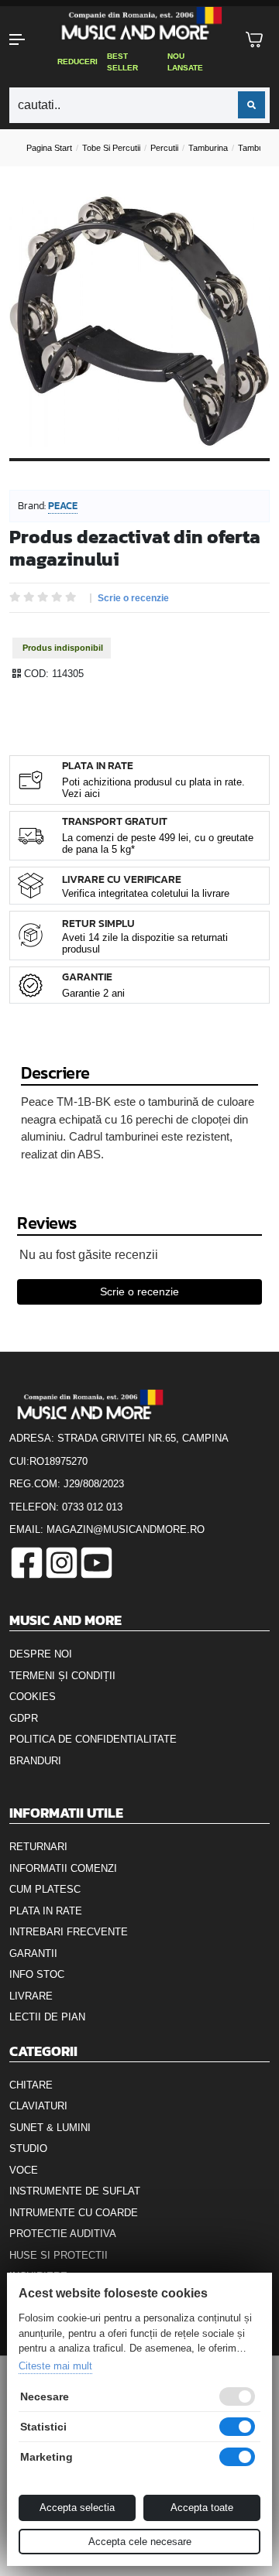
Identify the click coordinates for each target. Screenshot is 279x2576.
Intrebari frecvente (69, 1932)
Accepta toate (202, 2508)
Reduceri (77, 62)
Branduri (35, 1761)
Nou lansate (185, 62)
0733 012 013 (92, 1507)
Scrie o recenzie (133, 598)
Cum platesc (45, 1889)
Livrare (31, 1996)
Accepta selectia (77, 2508)
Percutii (164, 148)
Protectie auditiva (63, 2234)
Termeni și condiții (62, 1676)
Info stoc (37, 1974)
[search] (251, 105)
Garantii (33, 1953)
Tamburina (208, 148)
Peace (63, 506)
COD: (36, 674)
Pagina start (49, 148)
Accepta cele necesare (140, 2542)
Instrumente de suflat (75, 2191)
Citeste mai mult (55, 2366)
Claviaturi (38, 2106)
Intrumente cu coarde (74, 2213)
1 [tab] (139, 471)
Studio (28, 2148)
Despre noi (41, 1654)
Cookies (33, 1697)
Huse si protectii (59, 2255)
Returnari (38, 1847)
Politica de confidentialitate (93, 1739)
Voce (24, 2170)
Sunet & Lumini (50, 2128)
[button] (23, 39)
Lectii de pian (47, 2017)
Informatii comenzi (63, 1868)
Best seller (122, 62)
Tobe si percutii (111, 148)
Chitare (31, 2085)
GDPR (24, 1718)
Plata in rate (46, 1911)
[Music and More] (138, 23)
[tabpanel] (139, 321)
